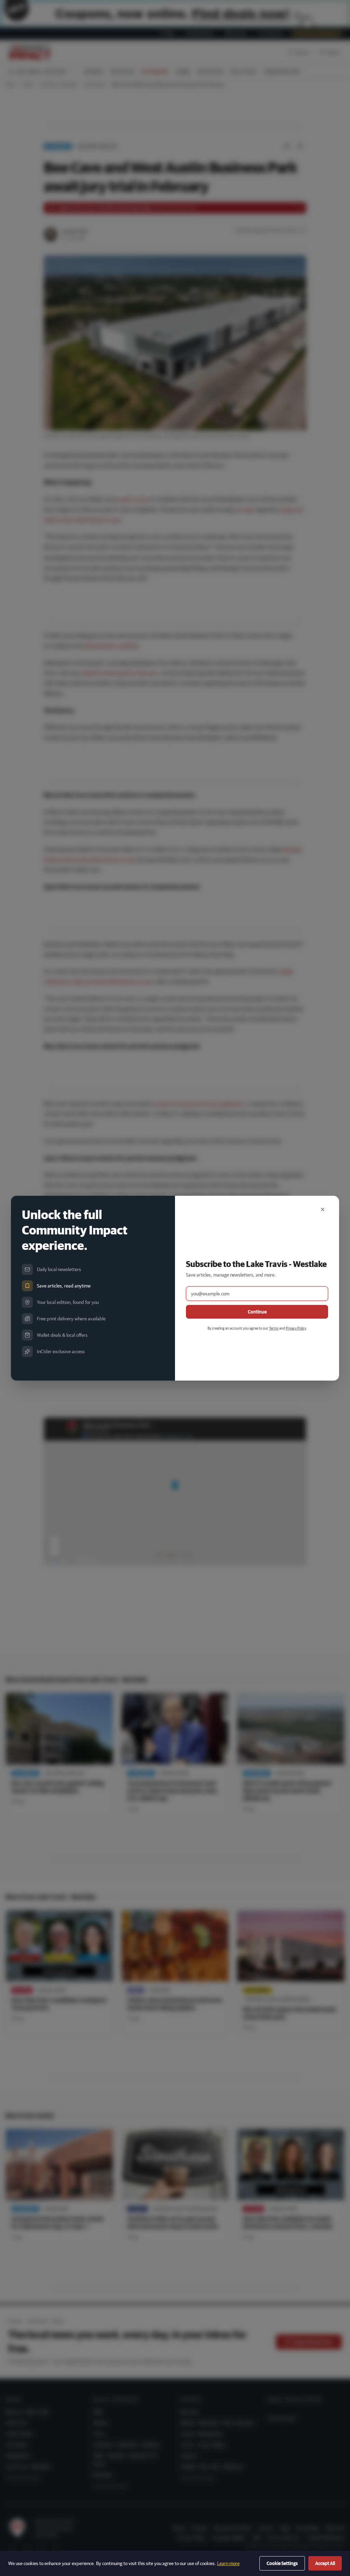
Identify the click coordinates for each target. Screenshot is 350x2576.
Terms (274, 1328)
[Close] (323, 1209)
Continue (257, 1312)
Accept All (325, 2563)
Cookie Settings (282, 2563)
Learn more (228, 2563)
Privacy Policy (296, 1328)
